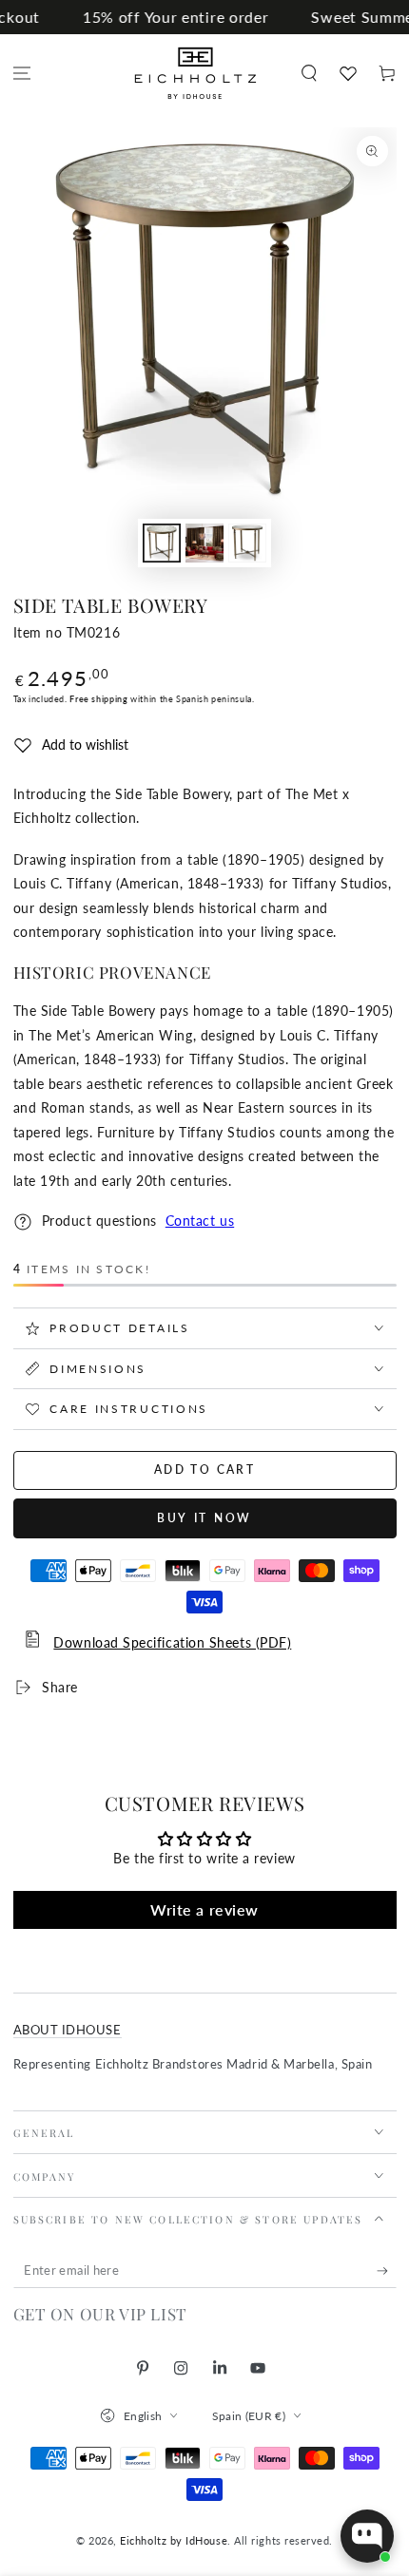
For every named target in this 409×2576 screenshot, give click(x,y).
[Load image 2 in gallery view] (204, 543)
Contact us (200, 1221)
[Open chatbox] (367, 2536)
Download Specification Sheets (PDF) (172, 1643)
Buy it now (204, 1518)
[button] (309, 74)
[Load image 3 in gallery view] (247, 543)
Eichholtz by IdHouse (174, 2540)
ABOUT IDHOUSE (68, 2030)
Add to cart (204, 1469)
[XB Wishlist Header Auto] (348, 73)
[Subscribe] (387, 2272)
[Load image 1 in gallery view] (162, 543)
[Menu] (22, 74)
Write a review (204, 1909)
